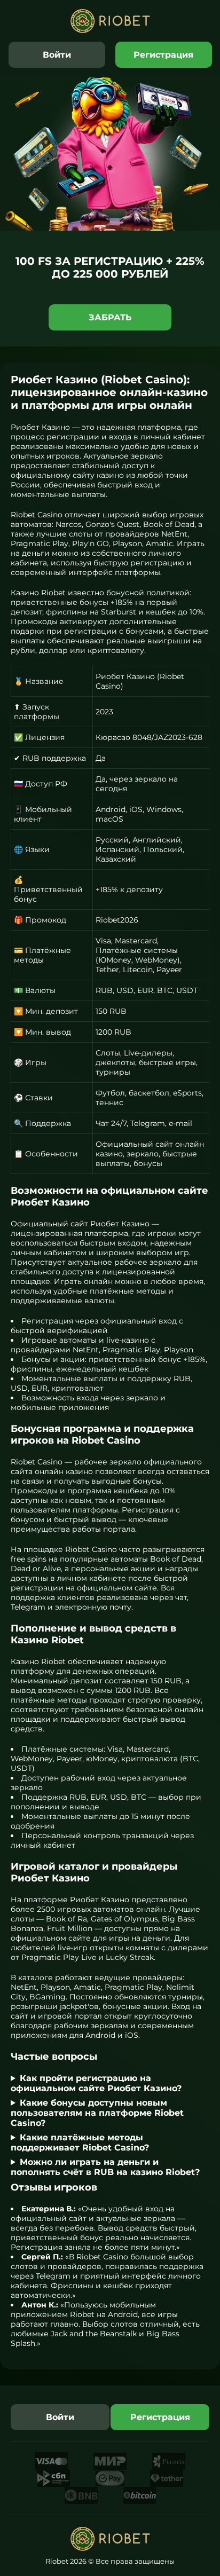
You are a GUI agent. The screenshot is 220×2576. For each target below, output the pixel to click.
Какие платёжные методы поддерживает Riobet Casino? (80, 2142)
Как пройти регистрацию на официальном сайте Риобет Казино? (96, 2083)
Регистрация (163, 55)
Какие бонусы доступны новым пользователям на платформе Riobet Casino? (97, 2113)
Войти (57, 55)
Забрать (110, 317)
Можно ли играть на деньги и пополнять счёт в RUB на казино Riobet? (105, 2167)
